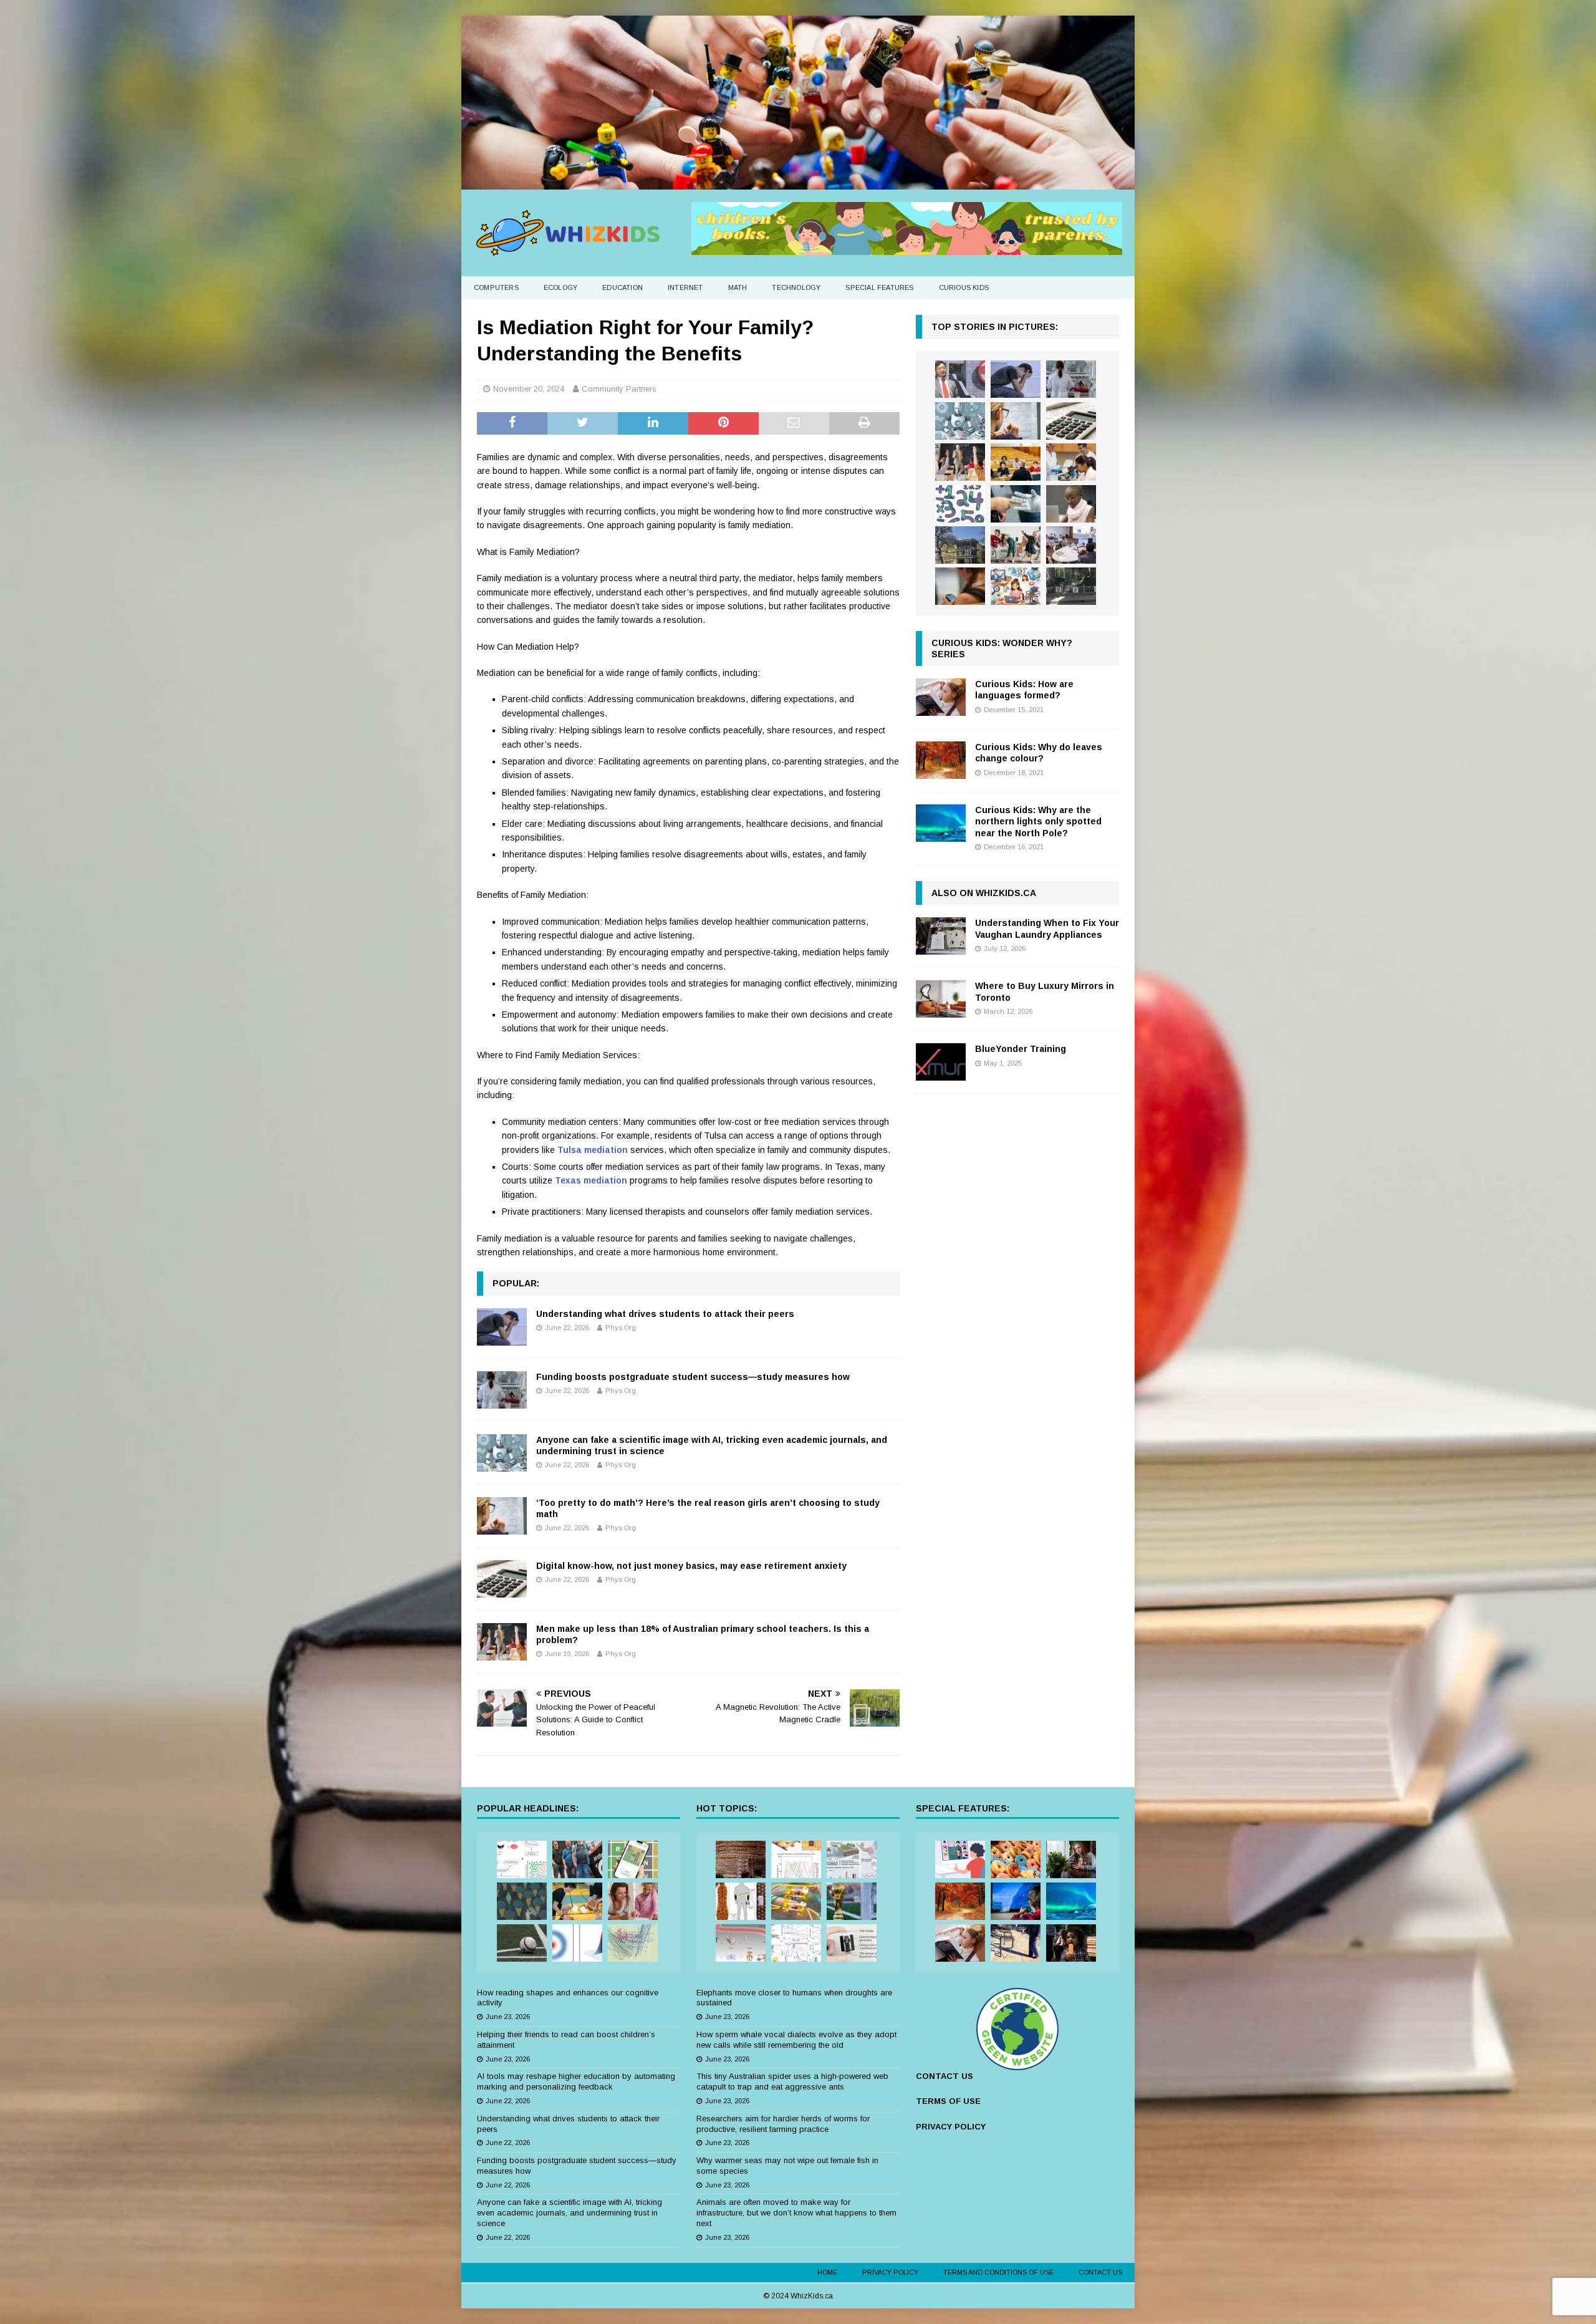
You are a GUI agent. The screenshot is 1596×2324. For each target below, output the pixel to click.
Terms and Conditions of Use (998, 2272)
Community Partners (619, 389)
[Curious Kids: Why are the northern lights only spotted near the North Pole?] (941, 823)
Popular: (516, 1283)
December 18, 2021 (1014, 773)
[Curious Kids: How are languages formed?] (941, 697)
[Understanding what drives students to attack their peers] (502, 1327)
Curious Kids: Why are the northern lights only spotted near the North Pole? (1038, 821)
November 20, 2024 (529, 389)
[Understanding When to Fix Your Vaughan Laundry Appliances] (941, 936)
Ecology (560, 287)
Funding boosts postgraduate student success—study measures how (693, 1377)
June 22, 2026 (567, 1328)
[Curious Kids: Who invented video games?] (1016, 1901)
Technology (796, 287)
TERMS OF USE (948, 2101)
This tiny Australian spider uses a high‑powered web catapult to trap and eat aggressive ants (792, 2081)
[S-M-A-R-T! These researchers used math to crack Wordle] (633, 1859)
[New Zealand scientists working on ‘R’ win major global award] (577, 1859)
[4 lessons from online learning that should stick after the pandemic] (960, 1859)
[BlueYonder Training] (941, 1062)
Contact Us (1100, 2272)
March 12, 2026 (1008, 1011)
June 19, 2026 (567, 1654)
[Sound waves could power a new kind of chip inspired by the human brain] (796, 1943)
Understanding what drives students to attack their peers (665, 1314)
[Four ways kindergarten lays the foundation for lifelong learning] (1016, 545)
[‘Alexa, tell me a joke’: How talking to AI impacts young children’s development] (1016, 504)
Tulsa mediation (593, 1150)
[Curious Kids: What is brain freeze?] (1071, 1943)
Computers (496, 287)
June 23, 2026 (508, 2017)
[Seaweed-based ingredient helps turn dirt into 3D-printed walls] (741, 1859)
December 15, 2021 (1014, 710)
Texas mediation (591, 1180)
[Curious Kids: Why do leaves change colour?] (941, 760)
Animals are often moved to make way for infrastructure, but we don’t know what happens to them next (796, 2213)
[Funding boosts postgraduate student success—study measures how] (502, 1390)
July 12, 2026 (1005, 948)
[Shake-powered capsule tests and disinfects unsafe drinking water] (852, 1943)
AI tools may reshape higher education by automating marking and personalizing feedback (576, 2081)
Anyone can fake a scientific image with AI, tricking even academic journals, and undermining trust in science (570, 2213)
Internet (685, 287)
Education (623, 287)
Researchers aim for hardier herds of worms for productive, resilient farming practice (783, 2124)
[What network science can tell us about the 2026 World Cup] (633, 1943)
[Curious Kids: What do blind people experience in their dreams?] (1016, 1943)
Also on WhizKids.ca (984, 893)
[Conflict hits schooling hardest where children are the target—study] (1071, 586)
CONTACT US (945, 2076)
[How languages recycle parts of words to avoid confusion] (522, 1859)
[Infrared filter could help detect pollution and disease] (796, 1859)
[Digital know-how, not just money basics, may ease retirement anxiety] (502, 1579)
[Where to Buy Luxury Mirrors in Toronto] (941, 999)
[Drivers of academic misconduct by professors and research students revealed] (1016, 462)
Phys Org (621, 1328)
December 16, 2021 (1014, 847)
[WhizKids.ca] (798, 182)
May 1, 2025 (1003, 1063)
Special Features (879, 287)
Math (738, 287)
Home (827, 2272)
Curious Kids (964, 287)
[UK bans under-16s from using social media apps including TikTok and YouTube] (960, 586)
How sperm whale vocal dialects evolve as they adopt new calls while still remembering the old (796, 2040)
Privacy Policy (890, 2272)
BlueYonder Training (1021, 1049)
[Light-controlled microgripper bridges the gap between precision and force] (741, 1943)
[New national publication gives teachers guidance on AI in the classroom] (1071, 504)
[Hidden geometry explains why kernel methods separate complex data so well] (577, 1943)
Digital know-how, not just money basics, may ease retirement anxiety (691, 1566)
